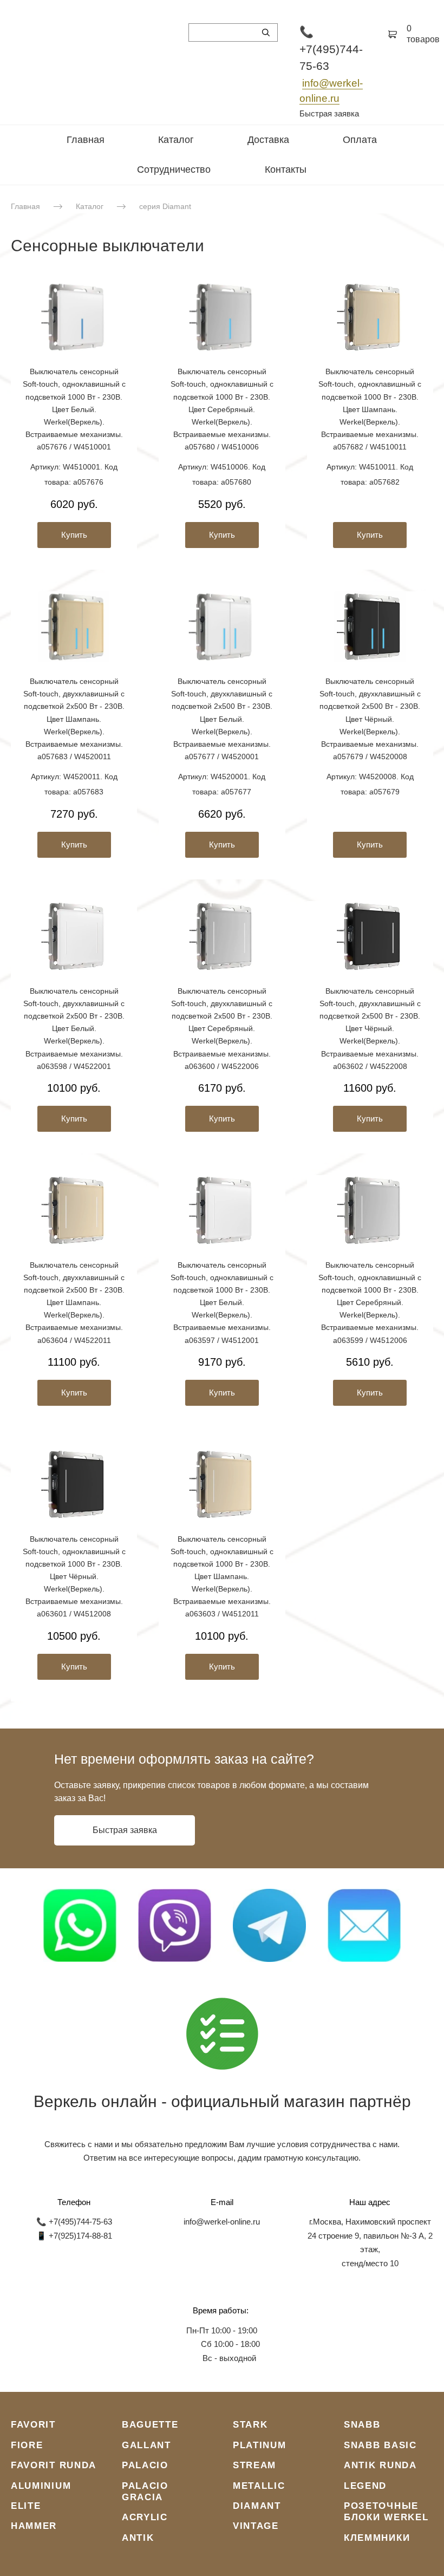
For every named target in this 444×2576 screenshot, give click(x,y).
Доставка (268, 140)
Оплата (360, 140)
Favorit (33, 2425)
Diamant (257, 2506)
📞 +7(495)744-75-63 (331, 49)
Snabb (362, 2425)
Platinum (260, 2445)
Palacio (145, 2465)
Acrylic (145, 2517)
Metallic (259, 2486)
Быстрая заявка (329, 113)
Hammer (34, 2526)
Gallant (146, 2445)
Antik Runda (380, 2465)
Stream (254, 2465)
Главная (86, 140)
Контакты (286, 169)
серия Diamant (165, 206)
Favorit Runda (54, 2465)
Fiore (27, 2445)
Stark (250, 2425)
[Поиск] (266, 32)
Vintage (256, 2526)
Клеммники (377, 2538)
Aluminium (41, 2486)
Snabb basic (380, 2445)
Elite (26, 2506)
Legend (365, 2486)
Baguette (150, 2425)
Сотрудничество (174, 169)
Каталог (176, 140)
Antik (138, 2538)
